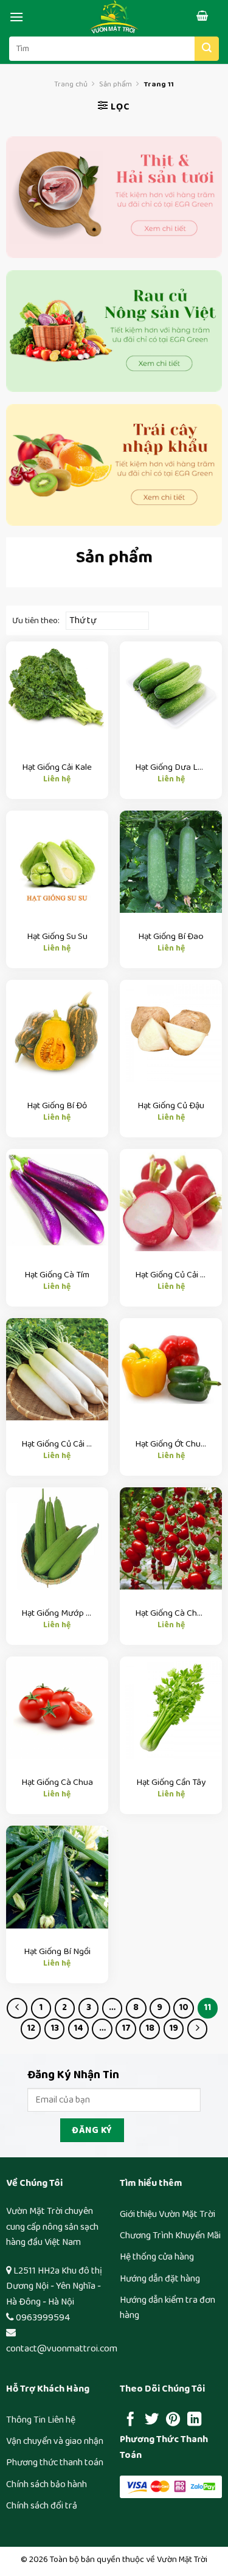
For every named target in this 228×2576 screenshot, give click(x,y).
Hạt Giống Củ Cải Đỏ (171, 1275)
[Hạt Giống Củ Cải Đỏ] (171, 1200)
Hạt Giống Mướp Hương (57, 1613)
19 (174, 2028)
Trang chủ (71, 84)
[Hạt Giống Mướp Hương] (57, 1538)
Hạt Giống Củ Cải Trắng (57, 1444)
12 (31, 2028)
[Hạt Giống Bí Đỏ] (57, 1031)
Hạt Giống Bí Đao (171, 937)
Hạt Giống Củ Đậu (171, 1106)
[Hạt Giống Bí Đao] (171, 862)
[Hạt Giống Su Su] (57, 862)
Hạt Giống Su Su (57, 937)
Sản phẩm (116, 84)
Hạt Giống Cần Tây (171, 1782)
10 (184, 2008)
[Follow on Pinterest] (173, 2420)
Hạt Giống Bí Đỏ (57, 1106)
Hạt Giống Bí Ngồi (57, 1952)
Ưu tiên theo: (36, 621)
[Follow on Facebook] (130, 2420)
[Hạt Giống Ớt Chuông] (171, 1369)
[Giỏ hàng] (207, 16)
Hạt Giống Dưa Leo (171, 767)
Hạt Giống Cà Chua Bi (171, 1613)
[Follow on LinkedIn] (194, 2420)
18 (150, 2028)
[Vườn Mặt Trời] (114, 17)
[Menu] (16, 17)
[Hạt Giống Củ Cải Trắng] (57, 1369)
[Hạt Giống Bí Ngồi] (57, 1877)
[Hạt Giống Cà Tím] (57, 1200)
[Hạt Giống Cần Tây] (171, 1708)
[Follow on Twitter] (152, 2420)
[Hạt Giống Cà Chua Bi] (171, 1538)
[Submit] (207, 49)
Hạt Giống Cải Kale (57, 767)
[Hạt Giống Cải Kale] (57, 693)
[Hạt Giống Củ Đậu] (171, 1031)
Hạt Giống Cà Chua (57, 1782)
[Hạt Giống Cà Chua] (57, 1708)
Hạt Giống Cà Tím (57, 1275)
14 (78, 2028)
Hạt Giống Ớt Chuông (171, 1444)
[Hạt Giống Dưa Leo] (171, 693)
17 (126, 2028)
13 (55, 2028)
